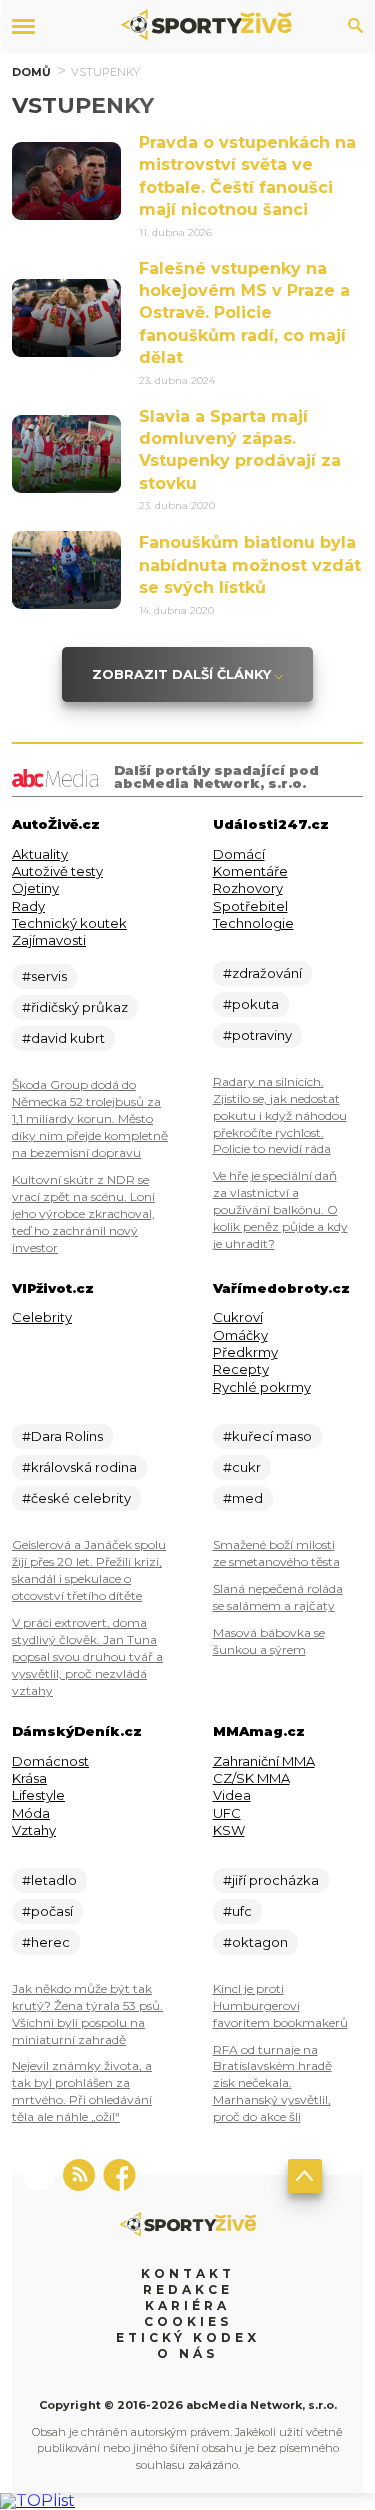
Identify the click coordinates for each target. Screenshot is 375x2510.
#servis (44, 976)
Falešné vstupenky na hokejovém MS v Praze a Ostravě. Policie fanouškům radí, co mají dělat (244, 313)
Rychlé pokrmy (262, 1387)
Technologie (253, 923)
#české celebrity (76, 1498)
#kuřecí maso (267, 1436)
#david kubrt (63, 1038)
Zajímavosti (49, 940)
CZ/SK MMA (251, 1778)
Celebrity (42, 1317)
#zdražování (262, 973)
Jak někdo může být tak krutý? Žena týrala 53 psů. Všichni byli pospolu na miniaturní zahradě (87, 2014)
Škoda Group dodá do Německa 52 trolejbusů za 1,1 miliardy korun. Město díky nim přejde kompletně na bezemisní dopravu (90, 1118)
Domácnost (50, 1761)
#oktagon (255, 1942)
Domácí (239, 854)
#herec (46, 1942)
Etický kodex (188, 2337)
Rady (28, 906)
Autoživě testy (57, 871)
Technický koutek (69, 923)
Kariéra (187, 2305)
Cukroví (238, 1317)
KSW (229, 1830)
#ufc (237, 1911)
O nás (187, 2353)
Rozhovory (248, 888)
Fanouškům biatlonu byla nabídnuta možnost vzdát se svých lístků (250, 565)
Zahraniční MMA (264, 1761)
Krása (29, 1778)
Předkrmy (245, 1352)
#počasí (47, 1911)
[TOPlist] (37, 2500)
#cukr (242, 1467)
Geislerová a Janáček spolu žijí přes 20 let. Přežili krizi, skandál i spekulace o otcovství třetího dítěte (89, 1570)
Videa (232, 1795)
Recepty (241, 1369)
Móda (31, 1813)
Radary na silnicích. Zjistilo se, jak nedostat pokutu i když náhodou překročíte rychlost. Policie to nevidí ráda (280, 1115)
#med (243, 1498)
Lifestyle (38, 1795)
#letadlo (49, 1880)
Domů (31, 72)
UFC (227, 1813)
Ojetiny (35, 888)
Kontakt (188, 2273)
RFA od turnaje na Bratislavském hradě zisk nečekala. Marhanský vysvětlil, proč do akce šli (272, 2083)
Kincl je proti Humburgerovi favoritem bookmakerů (280, 2005)
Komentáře (250, 871)
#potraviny (257, 1035)
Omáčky (240, 1335)
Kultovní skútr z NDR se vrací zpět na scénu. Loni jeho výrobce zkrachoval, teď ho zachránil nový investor (83, 1213)
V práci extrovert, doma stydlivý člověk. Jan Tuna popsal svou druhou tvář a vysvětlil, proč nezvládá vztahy (87, 1656)
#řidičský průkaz (75, 1007)
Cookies (188, 2321)
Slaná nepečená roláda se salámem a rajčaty (278, 1597)
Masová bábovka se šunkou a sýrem (269, 1641)
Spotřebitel (250, 906)
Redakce (188, 2289)
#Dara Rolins (62, 1436)
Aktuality (40, 854)
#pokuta (251, 1004)
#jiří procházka (271, 1880)
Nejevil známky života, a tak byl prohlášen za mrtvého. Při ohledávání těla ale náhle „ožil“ (82, 2091)
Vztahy (34, 1830)
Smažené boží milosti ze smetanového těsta (276, 1553)
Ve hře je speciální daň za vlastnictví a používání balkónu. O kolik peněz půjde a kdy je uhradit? (280, 1209)
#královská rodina (79, 1467)
